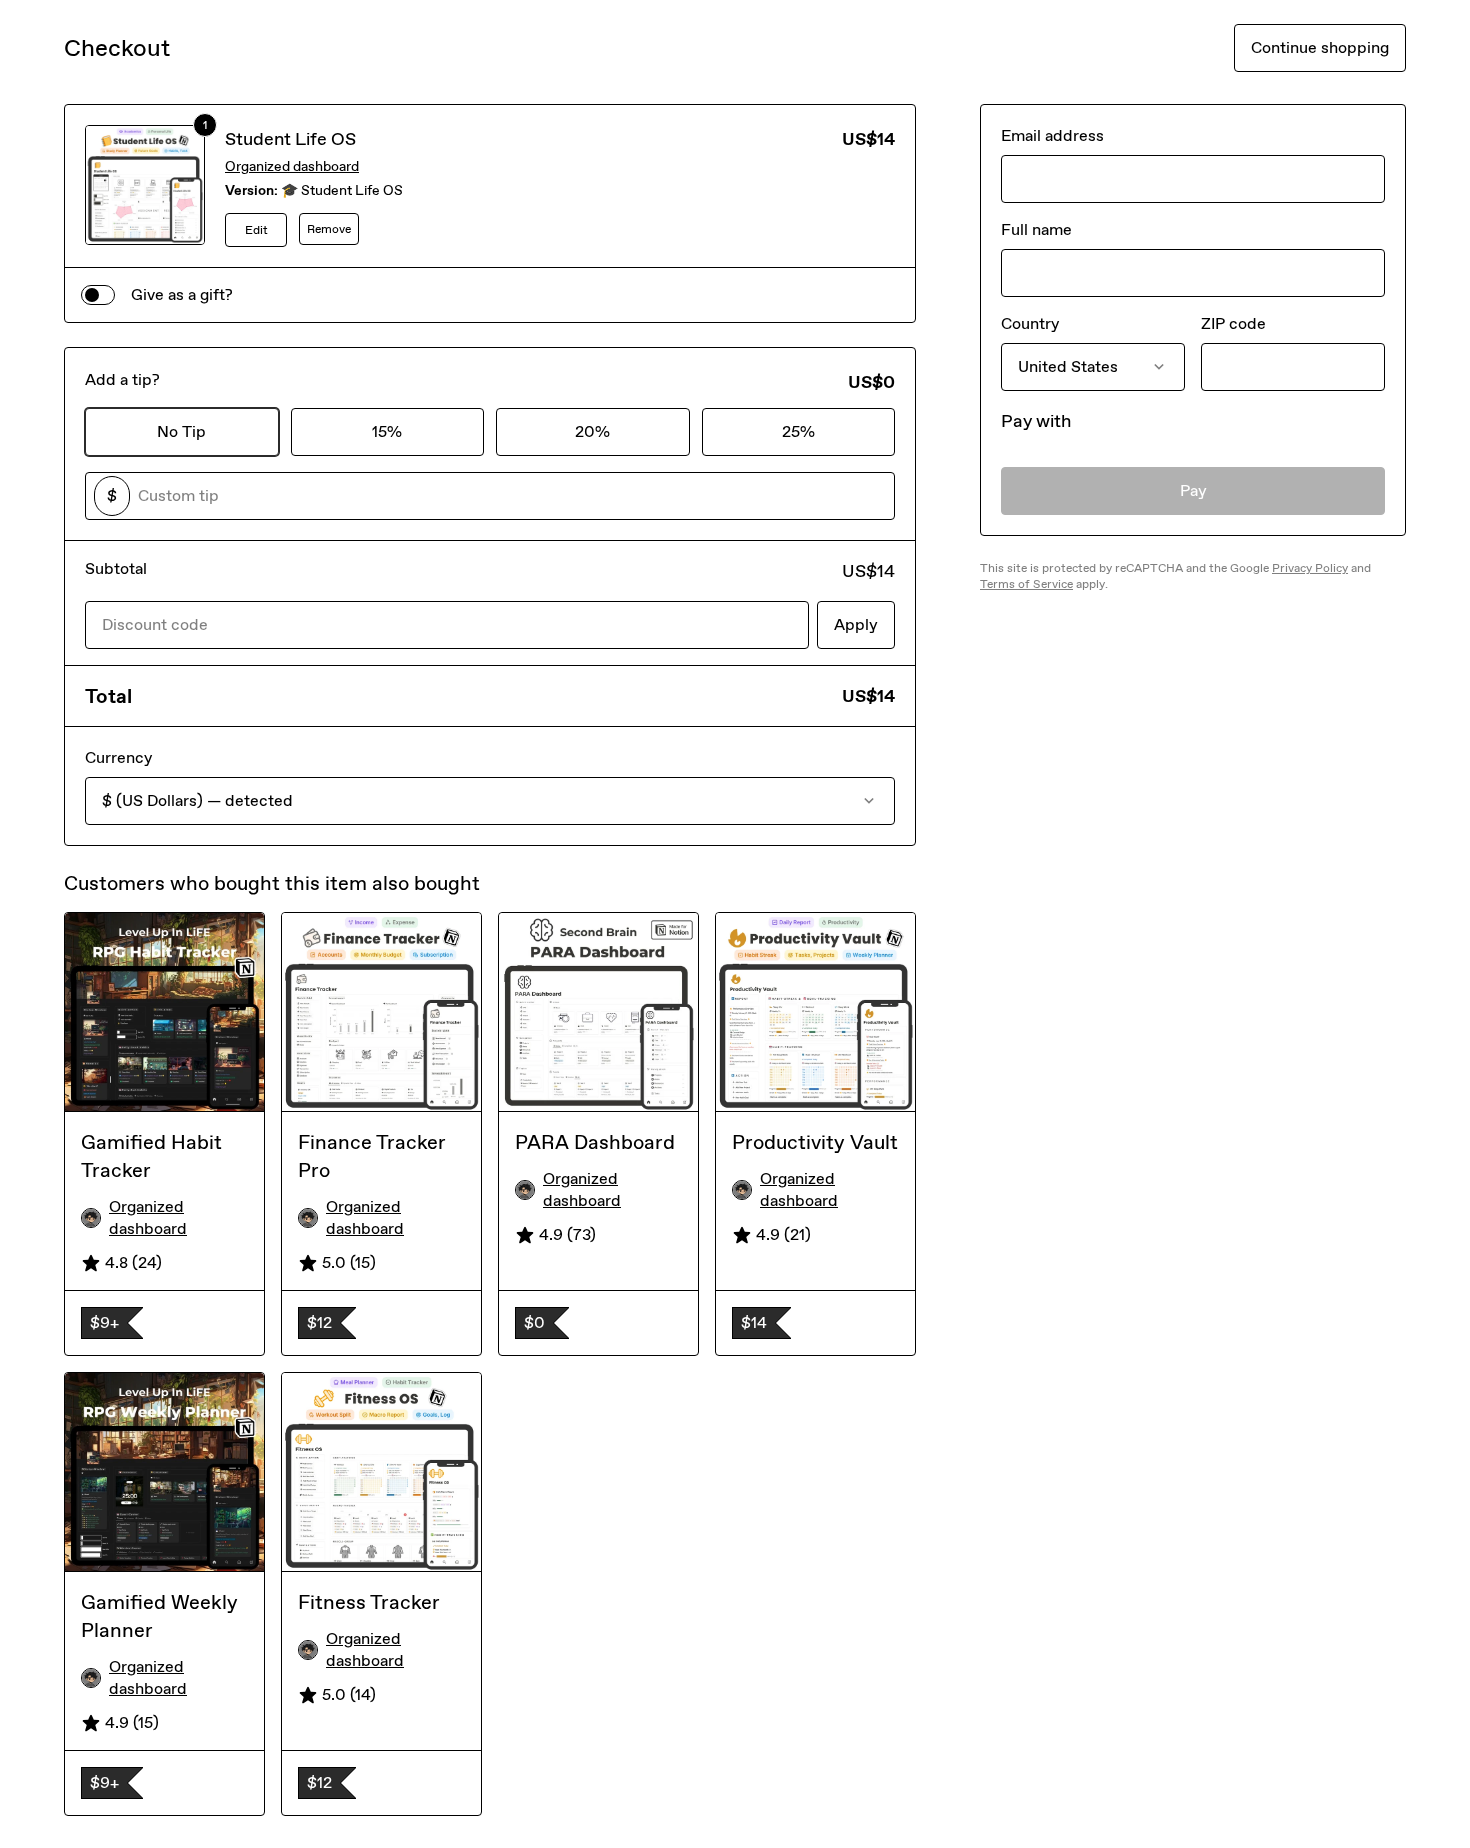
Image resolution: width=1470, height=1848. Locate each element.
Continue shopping (1320, 47)
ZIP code (1233, 323)
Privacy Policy (1310, 568)
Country (1030, 323)
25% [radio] (798, 431)
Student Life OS (290, 139)
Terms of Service (1026, 584)
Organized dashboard (292, 166)
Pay (1193, 490)
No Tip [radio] (181, 431)
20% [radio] (592, 431)
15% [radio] (387, 431)
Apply (856, 624)
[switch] (98, 295)
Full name (1036, 229)
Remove (329, 229)
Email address (1052, 135)
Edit (256, 230)
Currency (118, 757)
